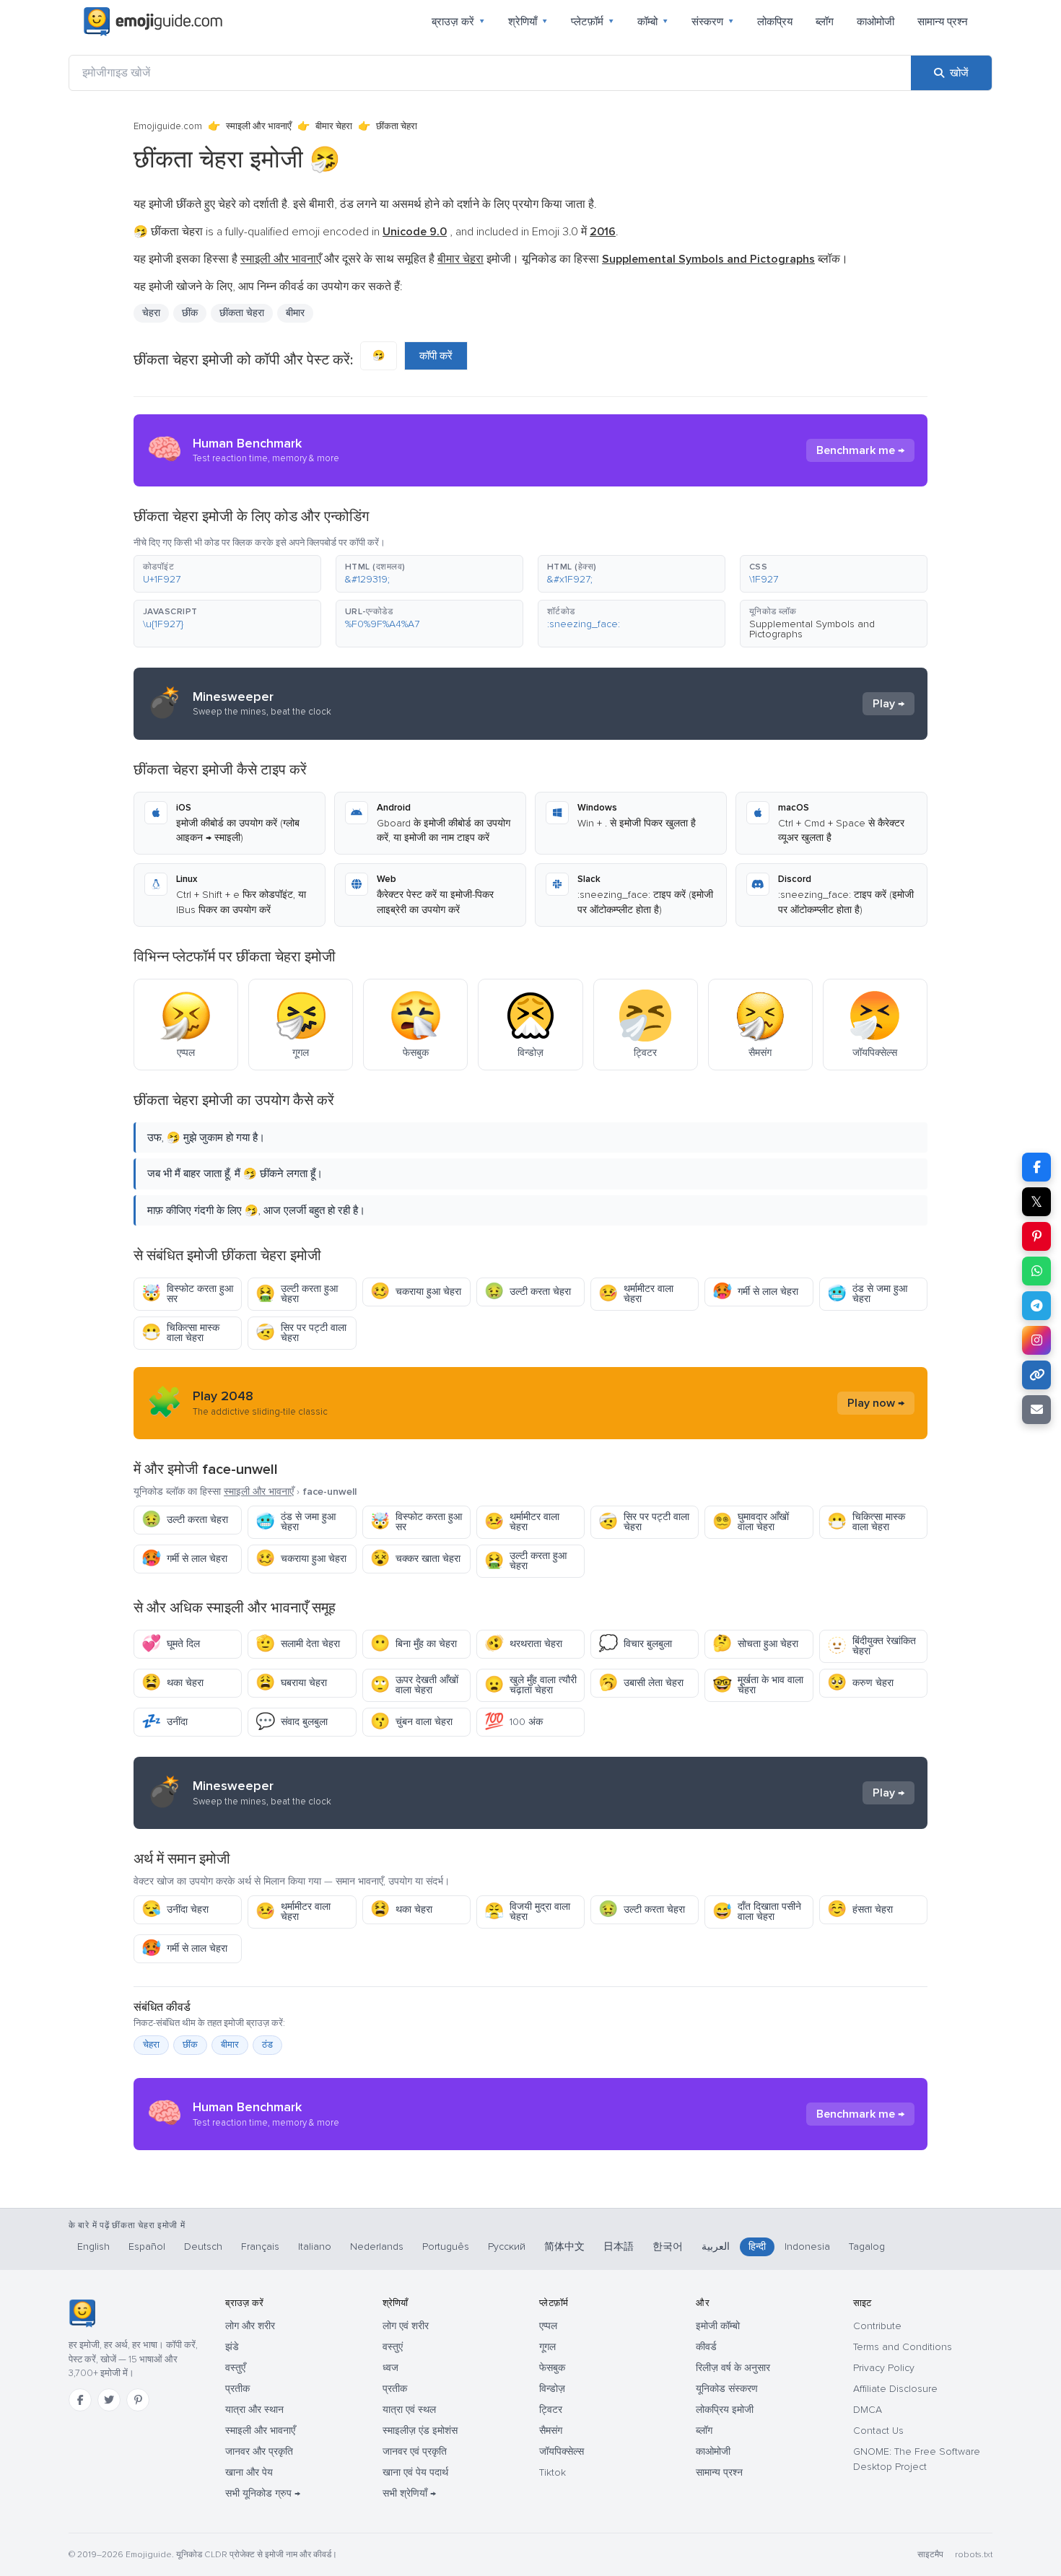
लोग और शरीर (250, 2326)
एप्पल (548, 2326)
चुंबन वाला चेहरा (411, 1722)
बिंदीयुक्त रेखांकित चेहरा (872, 1646)
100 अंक (514, 1722)
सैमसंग (551, 2431)
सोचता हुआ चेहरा (755, 1644)
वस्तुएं (393, 2347)
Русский (507, 2247)
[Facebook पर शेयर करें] (1036, 1167)
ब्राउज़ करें (458, 22)
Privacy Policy (884, 2368)
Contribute (877, 2326)
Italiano (315, 2247)
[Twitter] (109, 2400)
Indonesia (807, 2247)
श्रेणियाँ (528, 22)
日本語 (619, 2247)
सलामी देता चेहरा (298, 1644)
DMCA (868, 2410)
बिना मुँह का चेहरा (414, 1644)
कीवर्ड (706, 2347)
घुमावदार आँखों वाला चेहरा (751, 1522)
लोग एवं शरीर (406, 2326)
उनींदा (165, 1722)
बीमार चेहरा (334, 126)
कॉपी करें (436, 356)
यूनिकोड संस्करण (727, 2389)
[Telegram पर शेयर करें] (1036, 1306)
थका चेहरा (173, 1683)
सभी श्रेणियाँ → (409, 2493)
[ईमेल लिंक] (1036, 1410)
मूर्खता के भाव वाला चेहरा (758, 1685)
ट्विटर (551, 2410)
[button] (227, 574)
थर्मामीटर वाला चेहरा (636, 1294)
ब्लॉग (825, 22)
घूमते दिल (171, 1644)
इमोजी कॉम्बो (718, 2326)
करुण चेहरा (860, 1683)
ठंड (267, 2045)
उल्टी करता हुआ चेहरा (297, 1294)
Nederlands (377, 2247)
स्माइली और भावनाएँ (259, 126)
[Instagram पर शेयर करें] (1036, 1340)
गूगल (547, 2347)
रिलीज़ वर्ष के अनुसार (733, 2368)
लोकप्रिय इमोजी (725, 2410)
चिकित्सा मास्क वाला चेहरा (180, 1333)
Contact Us (878, 2431)
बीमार (230, 2045)
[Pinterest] (138, 2400)
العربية (716, 2247)
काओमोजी (876, 22)
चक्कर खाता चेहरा (415, 1559)
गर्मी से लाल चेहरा (755, 1292)
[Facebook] (80, 2400)
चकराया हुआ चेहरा (416, 1292)
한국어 (668, 2247)
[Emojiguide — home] (153, 22)
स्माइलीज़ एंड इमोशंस (420, 2431)
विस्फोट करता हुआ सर (187, 1294)
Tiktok (553, 2472)
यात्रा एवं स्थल (409, 2410)
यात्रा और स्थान (254, 2410)
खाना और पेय (249, 2472)
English (93, 2247)
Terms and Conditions (903, 2347)
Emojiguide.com (168, 126)
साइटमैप (930, 2555)
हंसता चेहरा (860, 1909)
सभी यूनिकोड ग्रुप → (263, 2493)
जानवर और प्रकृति (259, 2451)
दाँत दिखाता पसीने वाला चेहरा (757, 1912)
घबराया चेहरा (291, 1683)
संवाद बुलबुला (292, 1722)
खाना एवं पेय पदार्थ (415, 2472)
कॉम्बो (653, 22)
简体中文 (564, 2247)
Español (147, 2247)
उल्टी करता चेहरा (528, 1292)
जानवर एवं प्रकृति (415, 2451)
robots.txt (974, 2555)
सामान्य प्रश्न (943, 22)
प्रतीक (237, 2389)
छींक (190, 2045)
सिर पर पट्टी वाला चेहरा (301, 1333)
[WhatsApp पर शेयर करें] (1036, 1271)
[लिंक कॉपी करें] (1036, 1375)
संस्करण (713, 22)
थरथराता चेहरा (523, 1644)
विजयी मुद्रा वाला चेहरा (527, 1912)
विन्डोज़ (552, 2389)
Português (446, 2247)
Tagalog (867, 2247)
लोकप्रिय (775, 22)
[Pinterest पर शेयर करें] (1036, 1236)
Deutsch (203, 2247)
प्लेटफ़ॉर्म (593, 22)
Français (260, 2247)
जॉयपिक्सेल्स (562, 2451)
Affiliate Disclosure (895, 2389)
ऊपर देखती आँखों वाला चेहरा (414, 1685)
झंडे (232, 2347)
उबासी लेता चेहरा (641, 1683)
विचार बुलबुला (635, 1644)
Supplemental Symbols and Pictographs (812, 629)
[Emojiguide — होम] (82, 2313)
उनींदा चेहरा (175, 1909)
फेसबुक (552, 2368)
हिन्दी (757, 2247)
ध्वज (390, 2368)
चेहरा (151, 313)
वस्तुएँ (235, 2368)
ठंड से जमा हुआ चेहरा (867, 1294)
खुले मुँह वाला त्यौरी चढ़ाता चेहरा (530, 1685)
